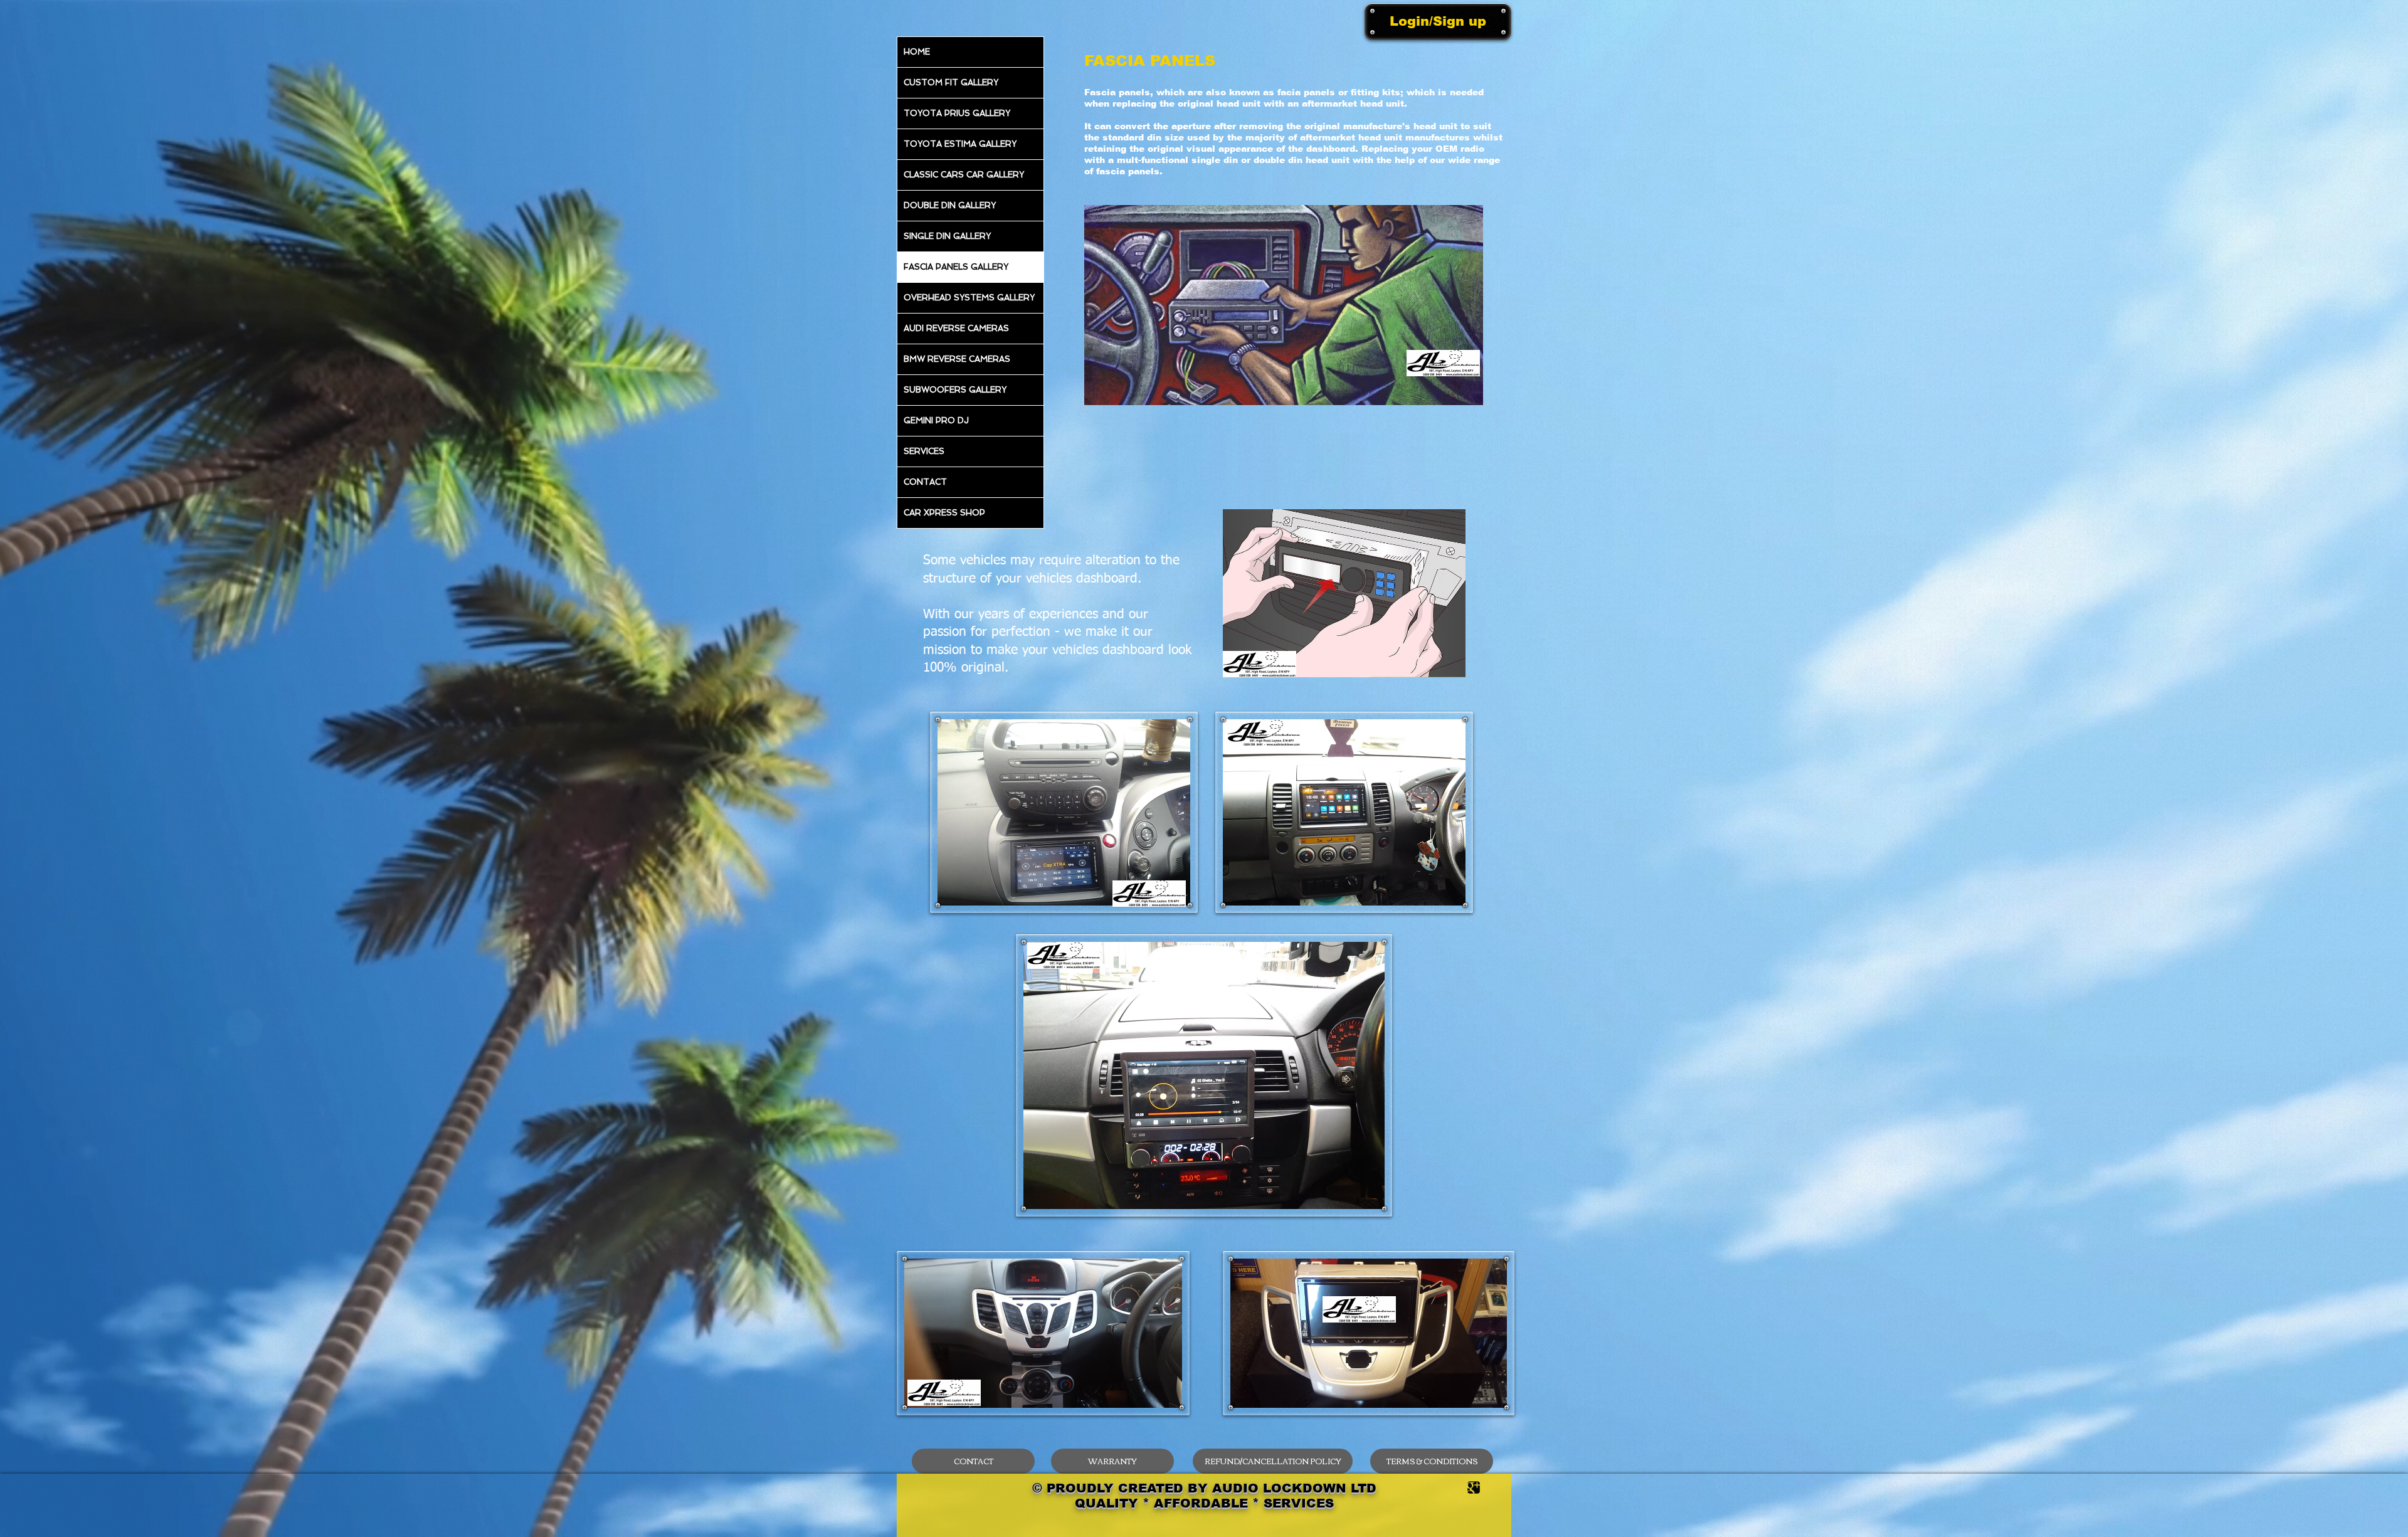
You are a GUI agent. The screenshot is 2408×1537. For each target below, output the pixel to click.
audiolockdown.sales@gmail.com (1334, 826)
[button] (1461, 674)
